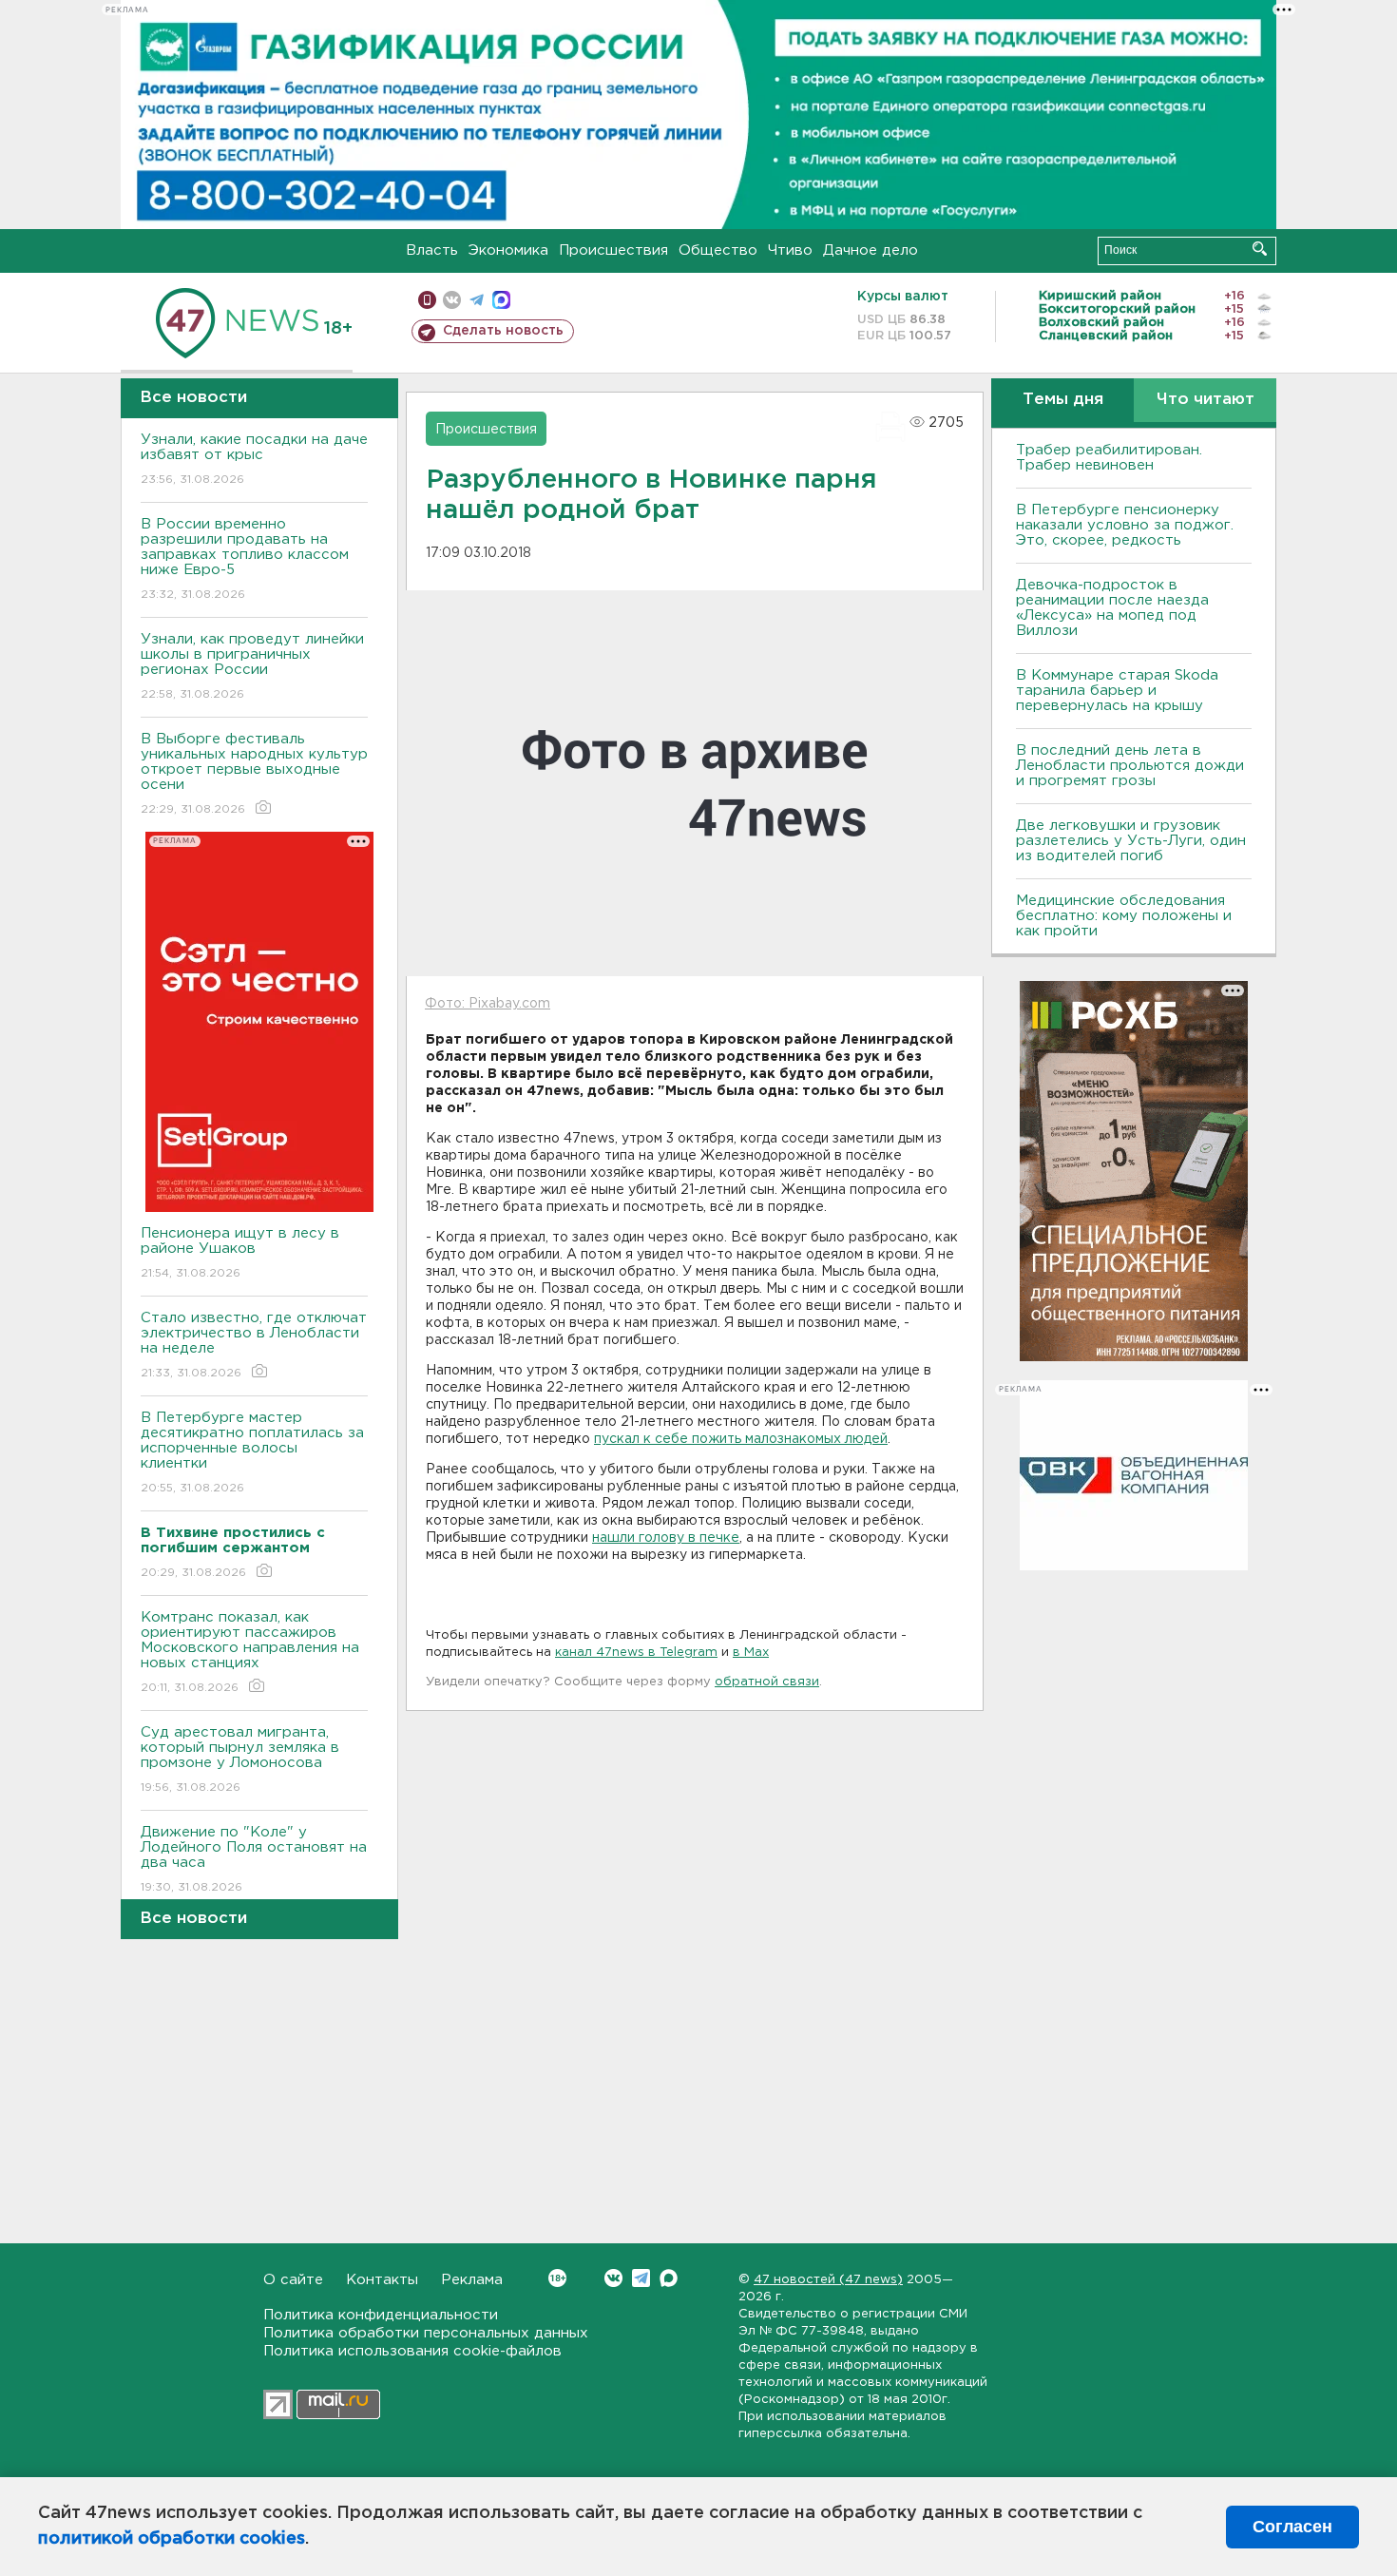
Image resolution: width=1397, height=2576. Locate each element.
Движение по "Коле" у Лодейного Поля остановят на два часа (254, 1859)
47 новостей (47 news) (828, 2280)
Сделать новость (503, 331)
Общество (718, 250)
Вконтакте (613, 2278)
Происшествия (613, 250)
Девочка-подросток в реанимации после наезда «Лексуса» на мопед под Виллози (1112, 608)
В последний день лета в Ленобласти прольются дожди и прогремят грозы (1130, 766)
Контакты (382, 2280)
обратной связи (767, 1682)
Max (669, 2278)
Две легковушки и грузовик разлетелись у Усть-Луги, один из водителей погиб (1131, 841)
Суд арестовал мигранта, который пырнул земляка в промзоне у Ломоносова (240, 1759)
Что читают (1206, 400)
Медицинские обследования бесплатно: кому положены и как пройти (1124, 916)
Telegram (641, 2278)
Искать (1260, 249)
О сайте (293, 2280)
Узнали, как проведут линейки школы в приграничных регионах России (252, 666)
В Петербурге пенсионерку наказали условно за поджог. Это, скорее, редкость (1125, 525)
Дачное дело (871, 250)
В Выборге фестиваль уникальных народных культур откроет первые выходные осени (254, 774)
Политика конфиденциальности (381, 2315)
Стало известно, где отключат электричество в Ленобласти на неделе (254, 1345)
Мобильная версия (427, 300)
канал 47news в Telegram (636, 1653)
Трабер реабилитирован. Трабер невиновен (1109, 458)
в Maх (751, 1653)
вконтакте (452, 300)
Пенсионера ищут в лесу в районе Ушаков (240, 1253)
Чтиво (790, 250)
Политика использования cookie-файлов (412, 2351)
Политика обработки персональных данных (426, 2333)
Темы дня (1063, 400)
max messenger (501, 300)
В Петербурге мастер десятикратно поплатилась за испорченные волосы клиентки (252, 1452)
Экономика (508, 250)
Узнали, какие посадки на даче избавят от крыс (254, 459)
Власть (432, 250)
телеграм (477, 300)
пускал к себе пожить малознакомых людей (741, 1439)
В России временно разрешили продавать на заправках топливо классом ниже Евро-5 (245, 559)
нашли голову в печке (666, 1538)
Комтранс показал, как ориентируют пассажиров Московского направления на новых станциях (250, 1652)
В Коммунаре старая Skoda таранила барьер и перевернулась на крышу (1117, 691)
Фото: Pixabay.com (488, 1004)
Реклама (472, 2280)
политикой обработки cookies (172, 2539)
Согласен (1292, 2527)
